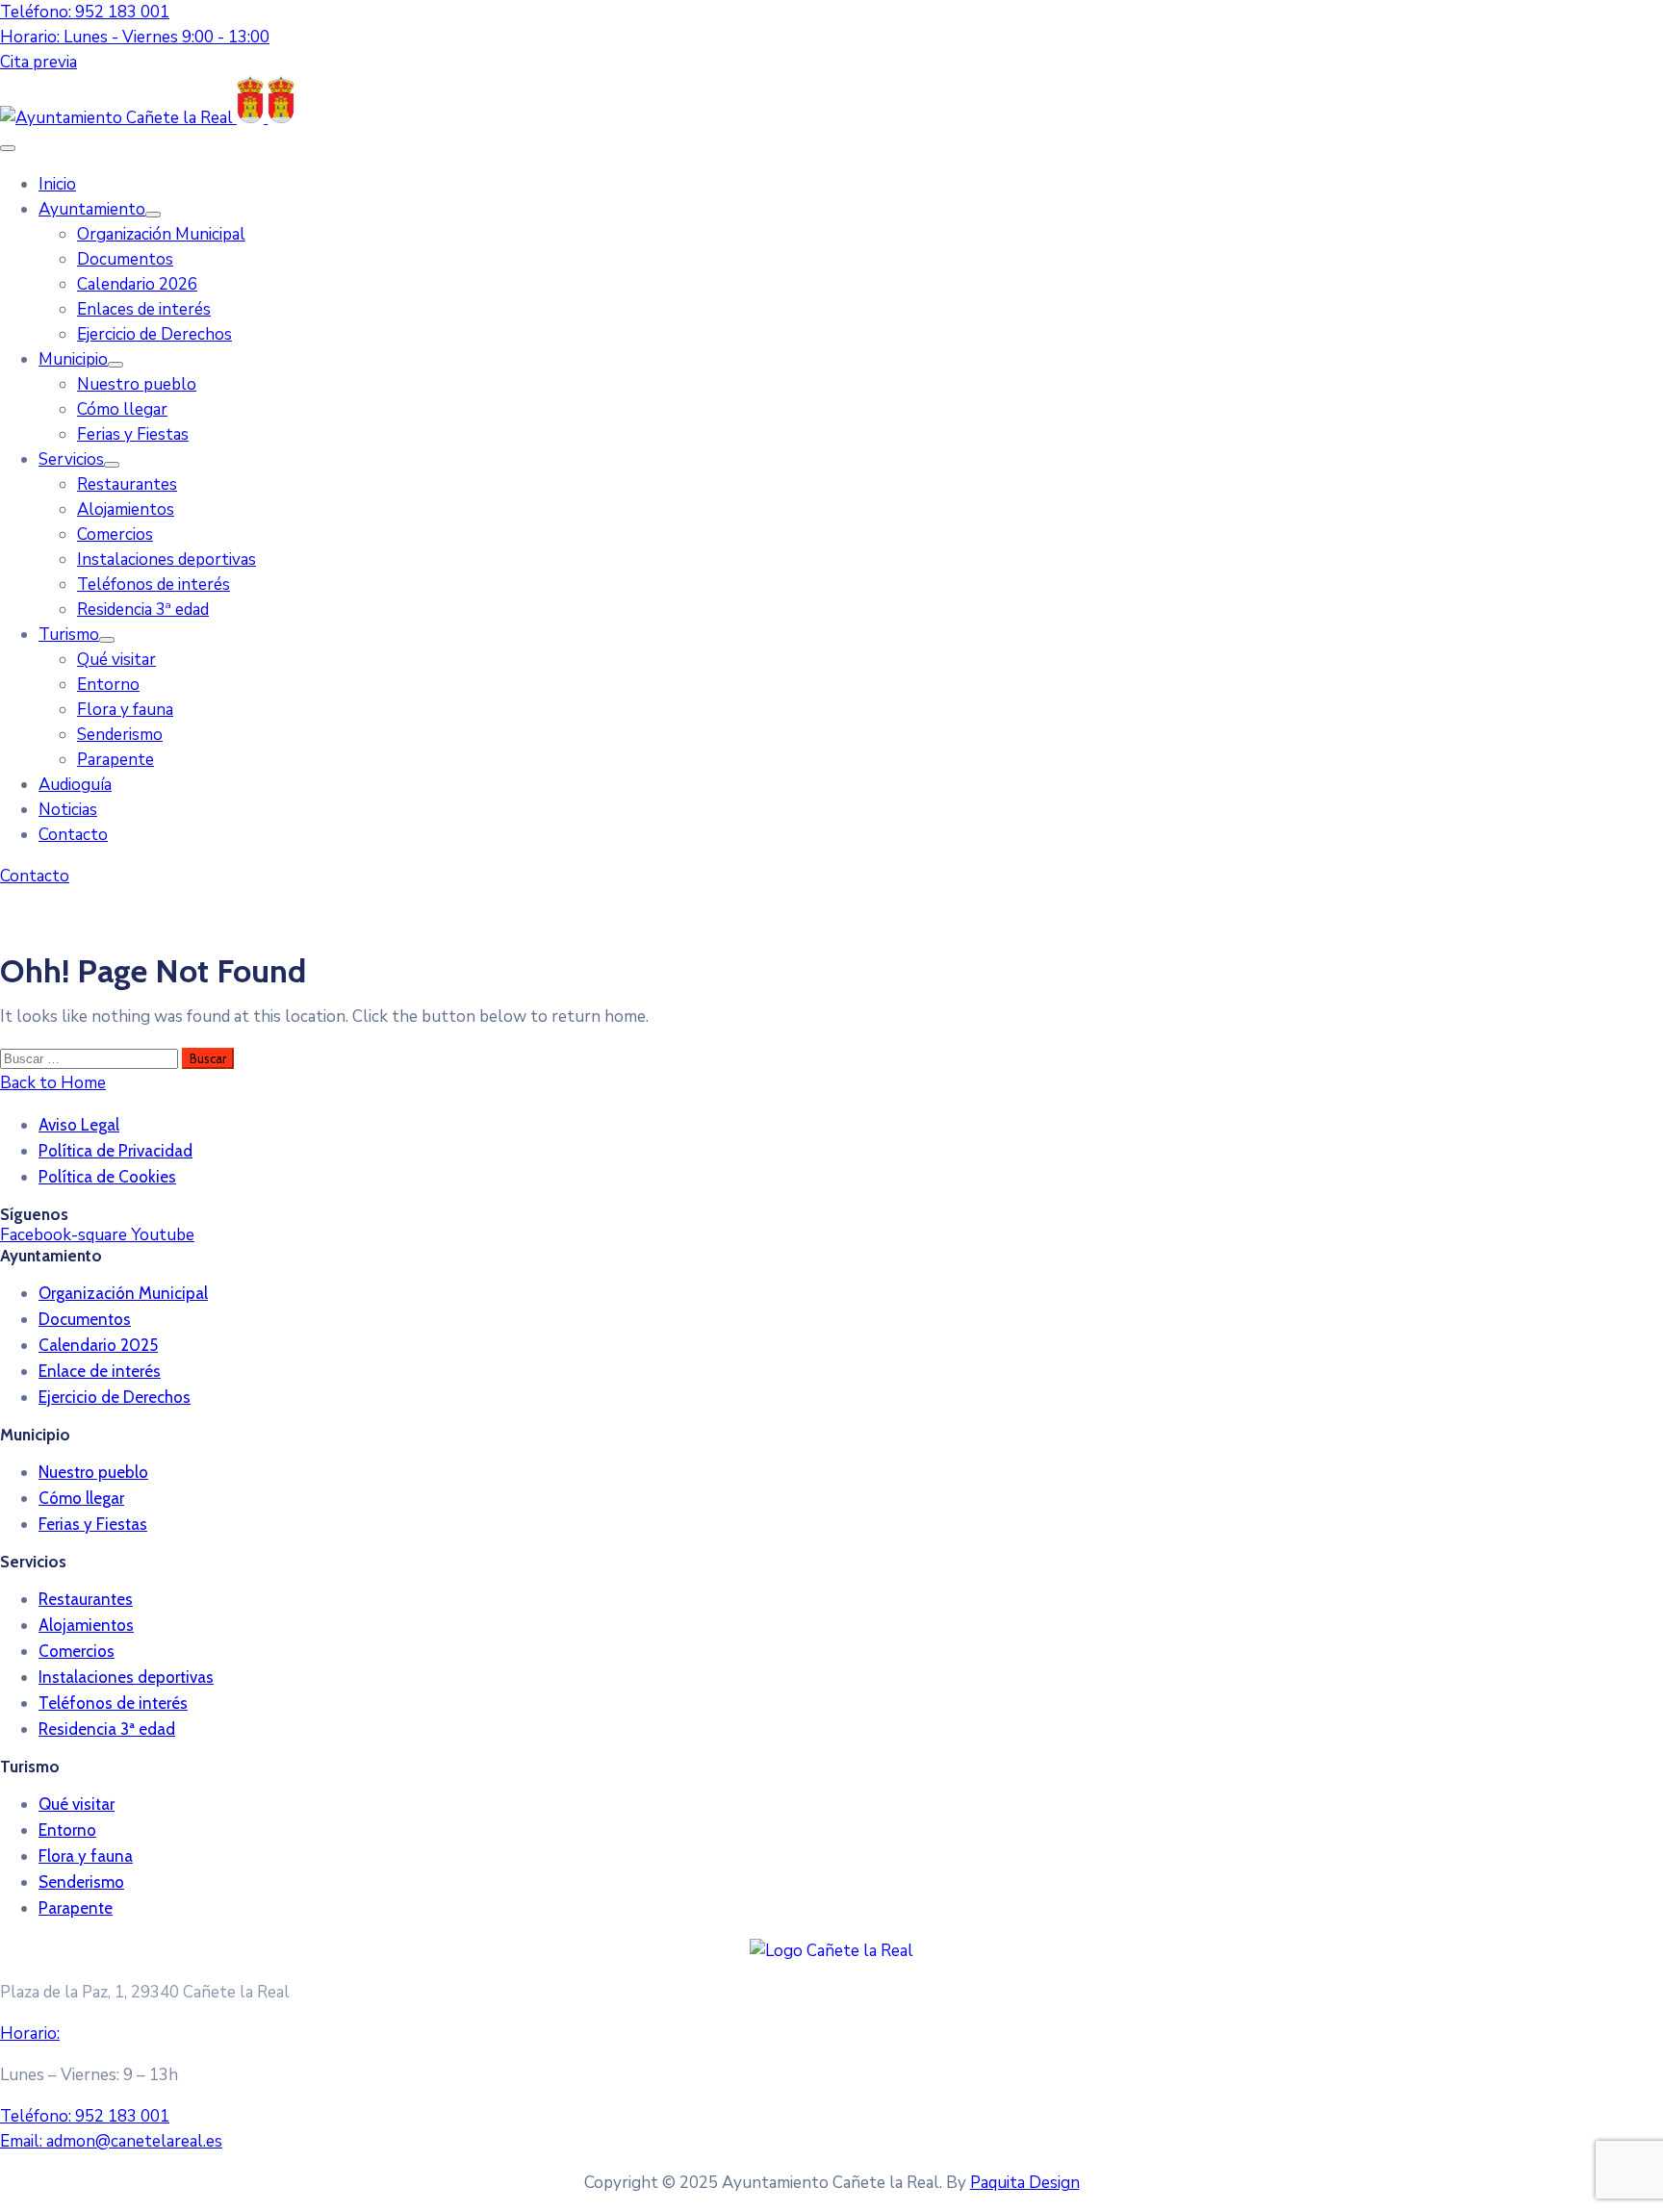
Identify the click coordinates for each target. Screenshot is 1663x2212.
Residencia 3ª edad (143, 610)
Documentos (125, 259)
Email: (111, 2141)
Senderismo (120, 735)
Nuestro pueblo (137, 384)
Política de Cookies (107, 1177)
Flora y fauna (125, 710)
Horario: (30, 2034)
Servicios (71, 459)
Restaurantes (127, 484)
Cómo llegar (122, 409)
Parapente (115, 760)
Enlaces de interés (144, 309)
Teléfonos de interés (154, 585)
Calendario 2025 (98, 1345)
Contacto (73, 835)
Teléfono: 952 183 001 (85, 12)
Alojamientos (126, 509)
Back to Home (53, 1083)
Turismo (69, 635)
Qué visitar (116, 660)
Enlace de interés (100, 1371)
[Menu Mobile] (8, 148)
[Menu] (153, 215)
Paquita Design (1025, 2183)
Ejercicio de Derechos (154, 334)
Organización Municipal (161, 234)
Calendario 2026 (137, 284)
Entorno (108, 685)
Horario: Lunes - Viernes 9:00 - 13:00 (135, 37)
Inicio (57, 184)
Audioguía (75, 785)
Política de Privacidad (115, 1151)
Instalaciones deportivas (166, 559)
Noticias (68, 810)
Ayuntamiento (92, 209)
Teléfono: (85, 2116)
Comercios (115, 534)
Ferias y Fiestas (133, 434)
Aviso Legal (79, 1125)
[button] (38, 62)
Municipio (73, 359)
